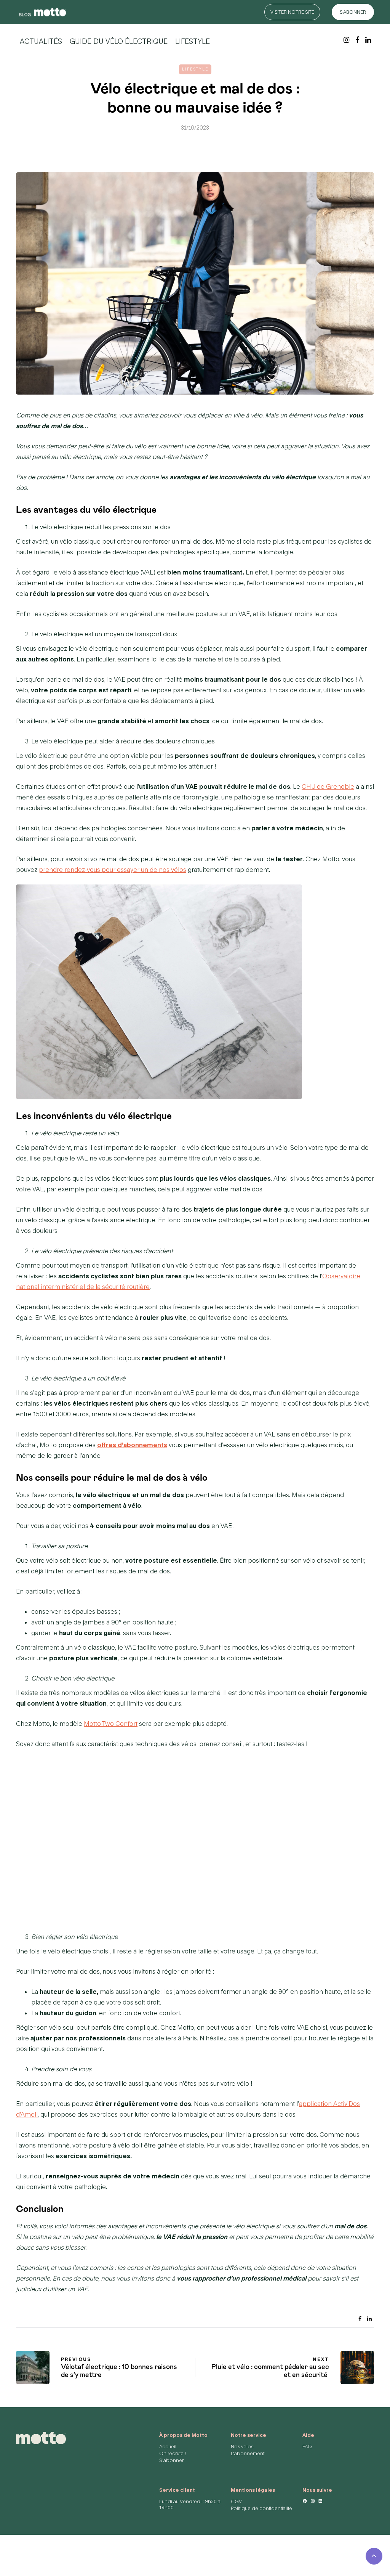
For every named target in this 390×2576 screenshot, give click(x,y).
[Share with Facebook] (360, 2317)
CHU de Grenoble (328, 786)
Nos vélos (242, 2447)
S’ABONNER (353, 12)
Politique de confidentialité (261, 2508)
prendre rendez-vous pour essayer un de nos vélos (113, 869)
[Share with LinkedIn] (369, 2317)
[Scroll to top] (374, 2556)
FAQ (307, 2447)
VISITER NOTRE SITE (292, 12)
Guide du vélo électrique (119, 41)
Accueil (168, 2447)
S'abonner (171, 2460)
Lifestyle (193, 41)
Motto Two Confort (111, 1723)
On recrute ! (173, 2453)
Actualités (41, 41)
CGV (236, 2501)
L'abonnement (248, 2453)
